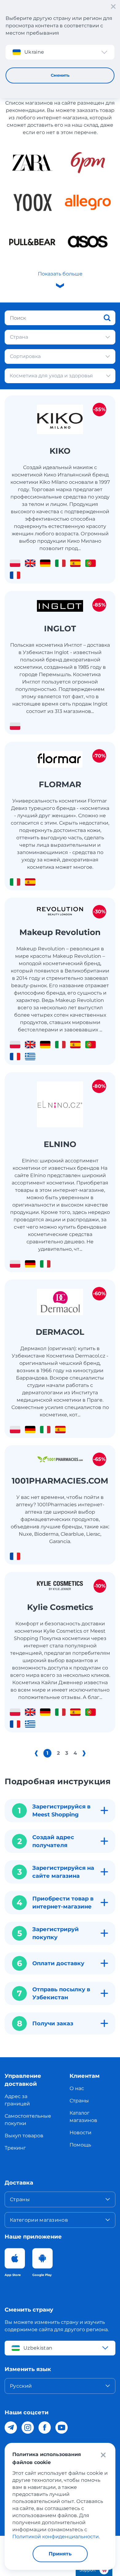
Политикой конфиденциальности (56, 2537)
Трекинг (15, 2148)
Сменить (60, 75)
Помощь (80, 2145)
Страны (79, 2101)
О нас (77, 2088)
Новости (80, 2133)
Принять (60, 2554)
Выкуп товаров (24, 2136)
